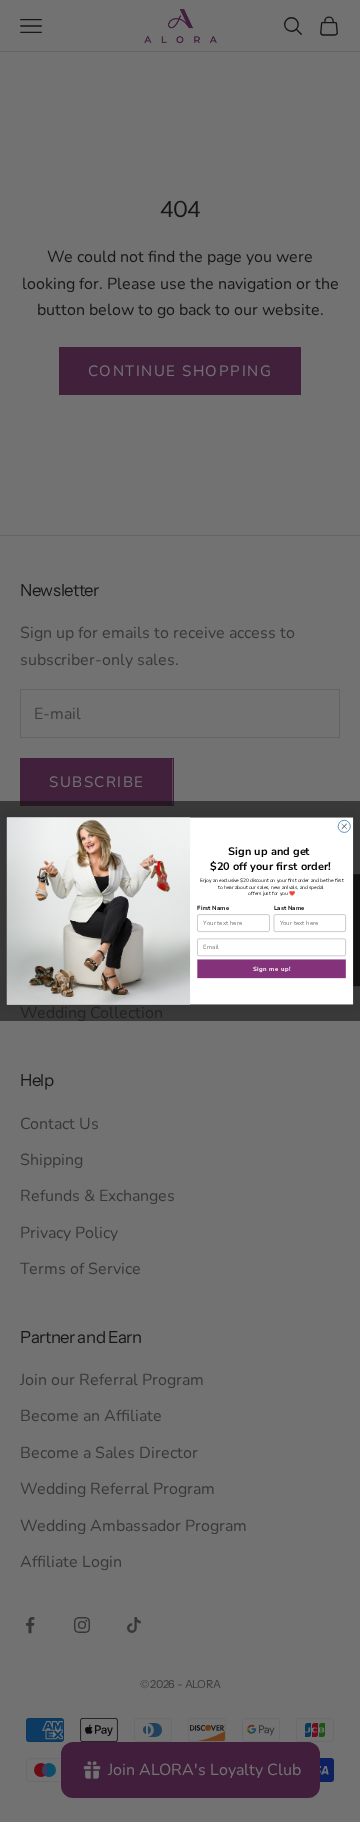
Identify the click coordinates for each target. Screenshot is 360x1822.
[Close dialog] (344, 826)
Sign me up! (272, 968)
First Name (213, 908)
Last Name (289, 908)
